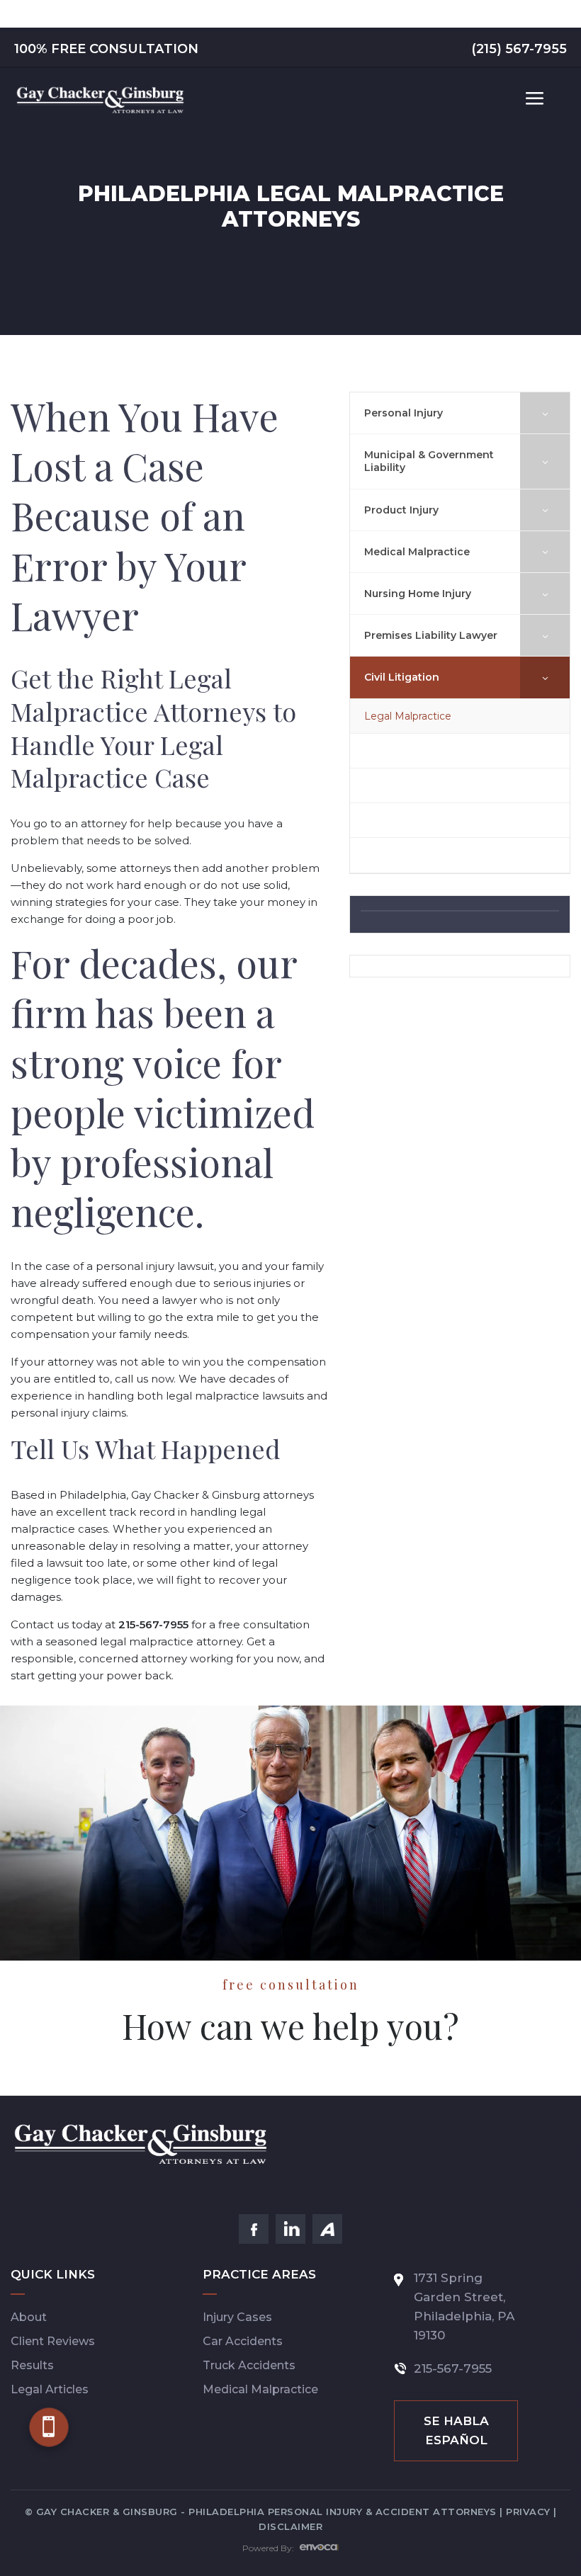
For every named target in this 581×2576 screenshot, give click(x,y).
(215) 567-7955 (519, 49)
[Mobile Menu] (535, 99)
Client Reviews (53, 2341)
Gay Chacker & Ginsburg (196, 1495)
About (29, 2317)
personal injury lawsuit (155, 1266)
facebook (254, 2229)
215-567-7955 (453, 2368)
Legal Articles (50, 2389)
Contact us (40, 1624)
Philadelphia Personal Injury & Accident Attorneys (343, 2512)
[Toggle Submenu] (545, 413)
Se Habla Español (456, 2430)
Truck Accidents (249, 2365)
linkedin (290, 2229)
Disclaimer (290, 2526)
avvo (327, 2229)
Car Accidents (243, 2341)
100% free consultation (106, 49)
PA (506, 2316)
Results (32, 2365)
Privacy (528, 2512)
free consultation (264, 1624)
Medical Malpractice (260, 2389)
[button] (49, 2427)
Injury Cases (237, 2317)
